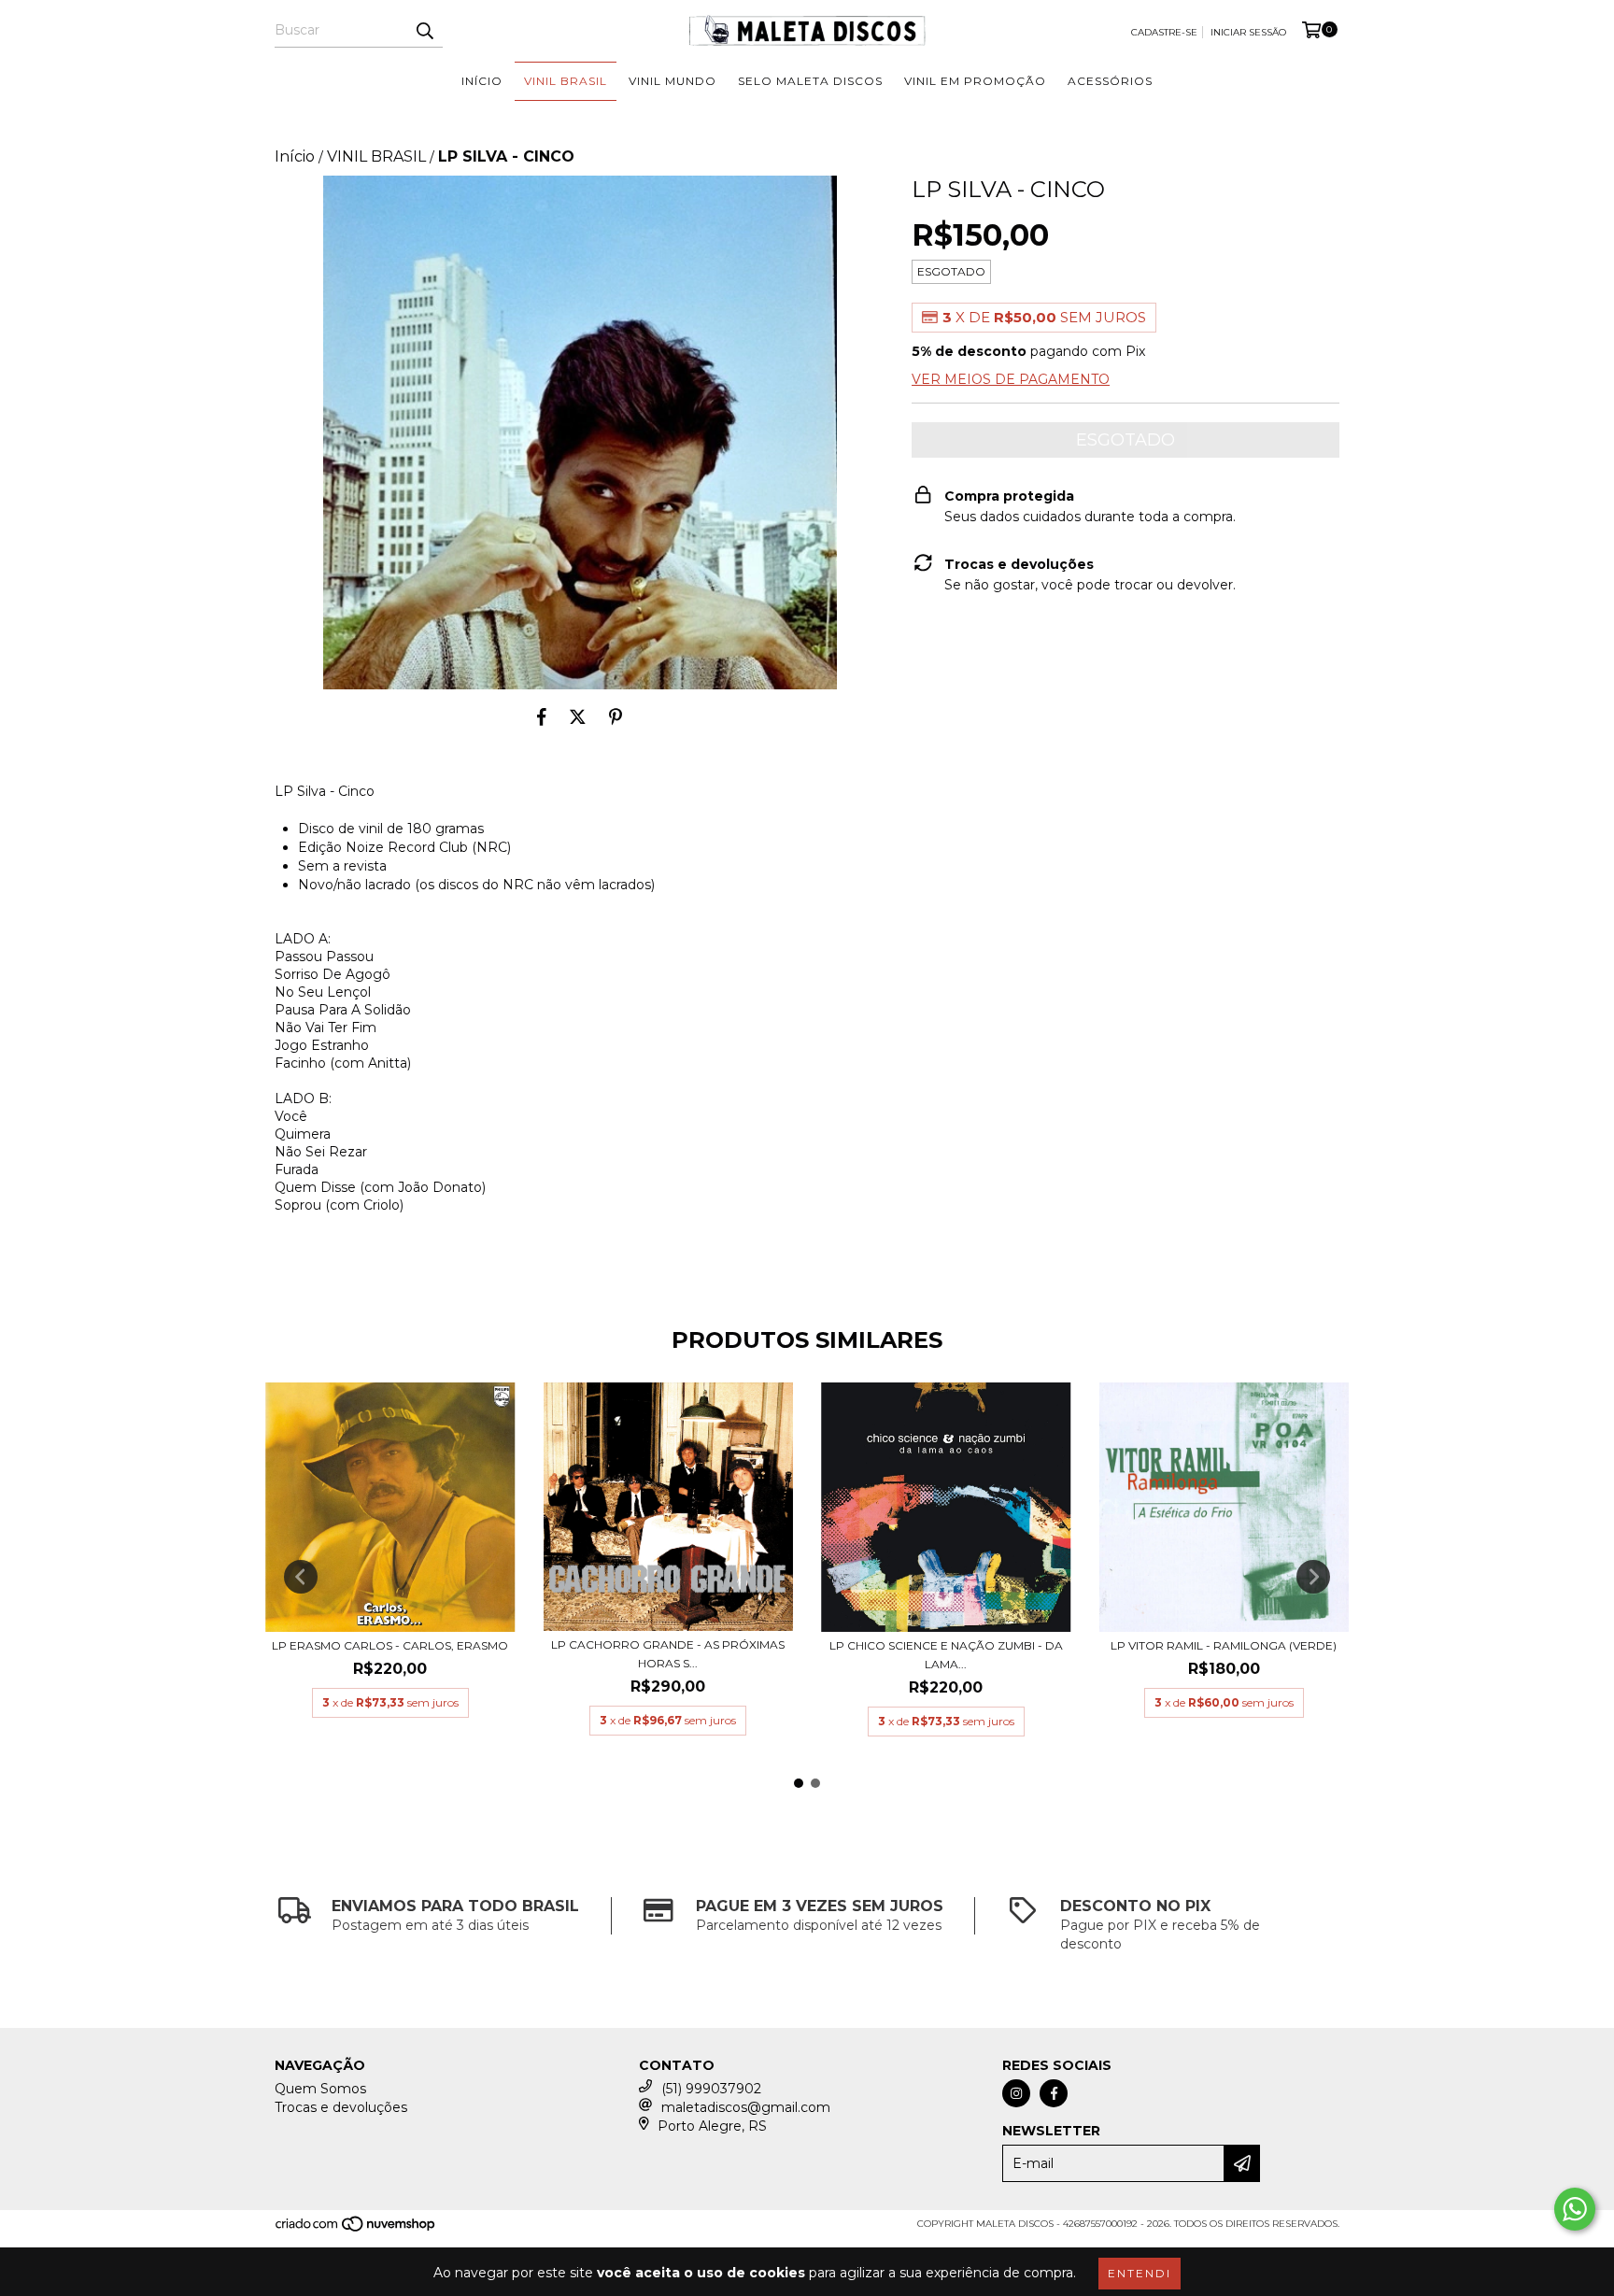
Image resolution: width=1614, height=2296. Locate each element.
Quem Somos (320, 2089)
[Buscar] (424, 31)
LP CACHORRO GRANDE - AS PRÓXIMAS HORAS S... (668, 1654)
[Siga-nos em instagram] (1016, 2093)
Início (295, 156)
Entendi (1140, 2273)
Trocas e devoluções (341, 2107)
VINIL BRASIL (566, 81)
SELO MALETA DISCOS (810, 81)
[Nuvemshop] (356, 2230)
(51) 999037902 (711, 2089)
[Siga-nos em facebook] (1054, 2093)
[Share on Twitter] (578, 717)
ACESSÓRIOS (1110, 81)
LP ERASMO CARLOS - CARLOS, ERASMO (390, 1645)
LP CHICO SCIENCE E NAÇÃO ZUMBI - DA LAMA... (946, 1655)
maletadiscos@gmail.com (746, 2107)
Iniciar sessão (1248, 32)
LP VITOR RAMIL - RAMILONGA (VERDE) (1224, 1645)
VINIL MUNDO (672, 81)
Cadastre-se (1164, 32)
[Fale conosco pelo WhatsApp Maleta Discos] (1575, 2209)
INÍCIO (482, 81)
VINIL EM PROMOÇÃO (975, 81)
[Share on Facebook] (542, 717)
